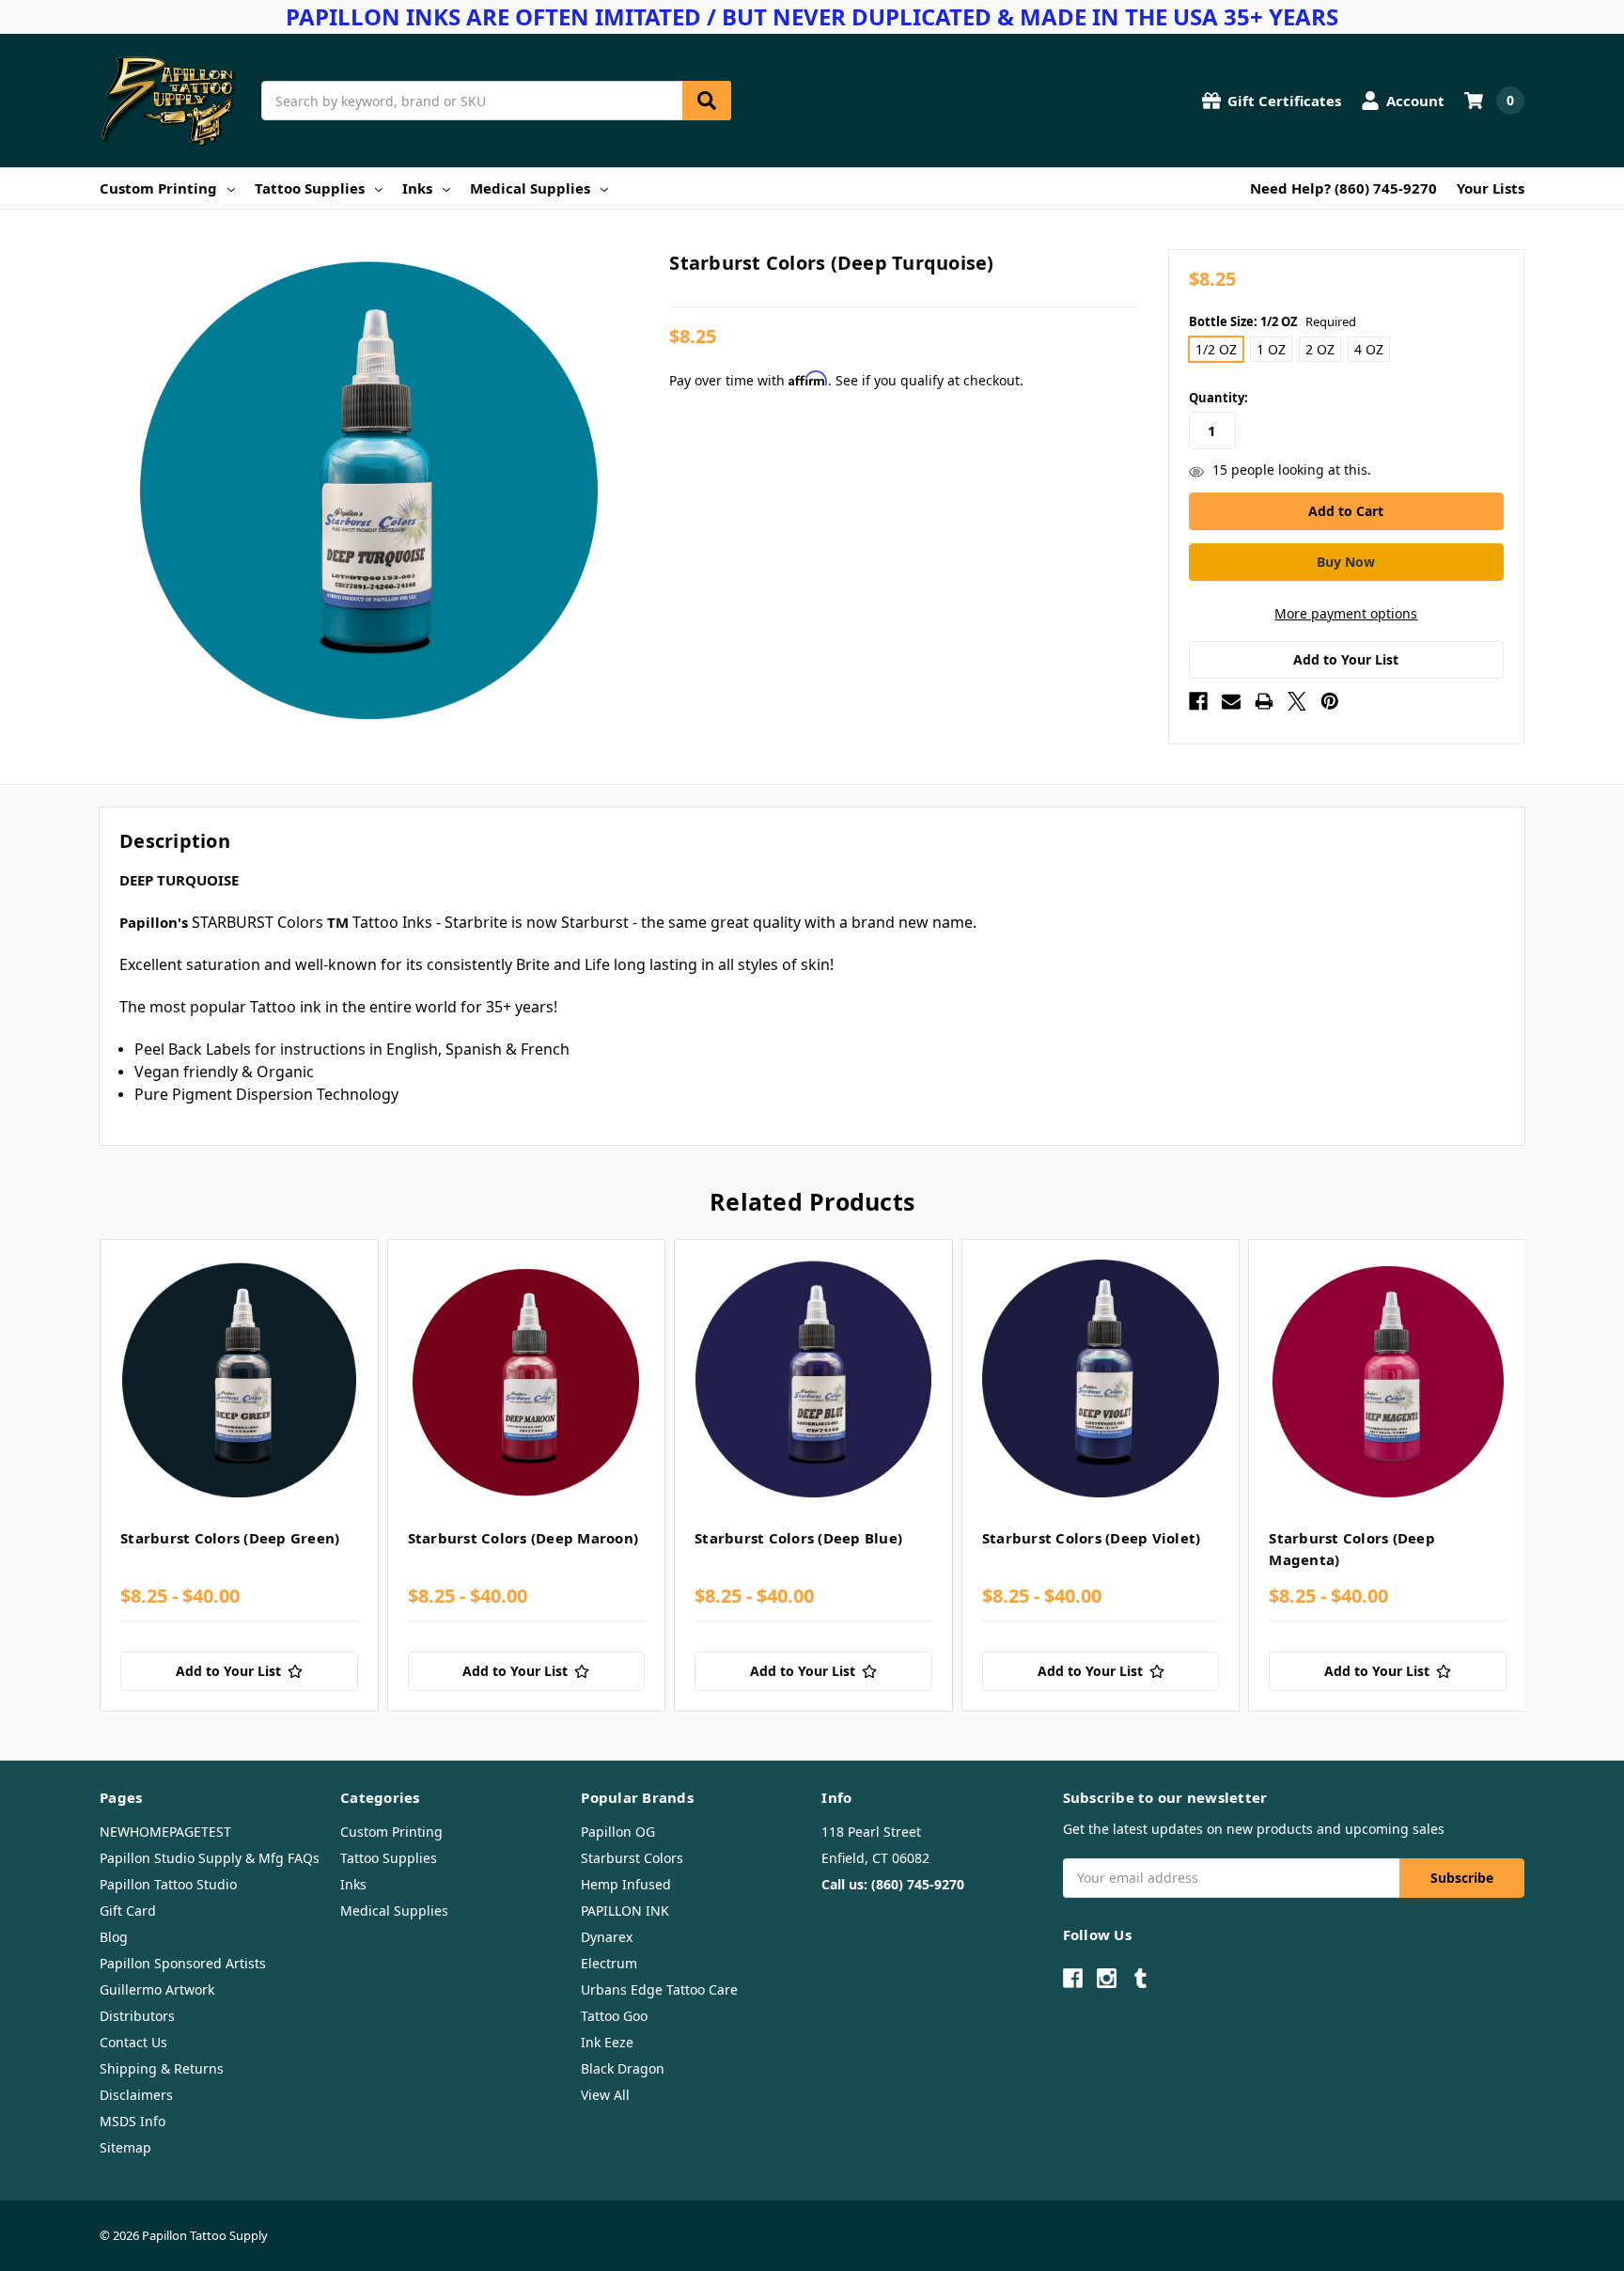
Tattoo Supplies (310, 188)
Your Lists (1491, 188)
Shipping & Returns (162, 2068)
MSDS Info (133, 2121)
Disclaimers (136, 2095)
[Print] (1264, 701)
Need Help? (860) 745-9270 (1343, 188)
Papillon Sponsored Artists (183, 1963)
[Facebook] (1198, 701)
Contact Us (133, 2042)
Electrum (609, 1963)
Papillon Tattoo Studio (168, 1884)
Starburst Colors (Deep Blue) (798, 1538)
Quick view (239, 1378)
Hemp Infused (626, 1884)
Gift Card (128, 1911)
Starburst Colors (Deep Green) (230, 1538)
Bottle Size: (1273, 321)
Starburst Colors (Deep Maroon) (523, 1538)
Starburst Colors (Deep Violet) (1092, 1538)
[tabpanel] (239, 1476)
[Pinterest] (1330, 701)
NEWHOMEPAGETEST (165, 1832)
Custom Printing (158, 188)
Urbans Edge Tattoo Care (659, 1989)
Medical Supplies (530, 188)
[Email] (1231, 701)
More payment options (1346, 613)
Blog (114, 1937)
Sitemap (125, 2147)
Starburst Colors (632, 1858)
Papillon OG (618, 1832)
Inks (417, 188)
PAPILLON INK (625, 1911)
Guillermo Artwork (157, 1989)
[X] (1297, 701)
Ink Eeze (607, 2042)
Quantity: (1218, 398)
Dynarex (607, 1937)
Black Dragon (623, 2068)
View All (605, 2095)
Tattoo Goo (614, 2016)
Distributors (137, 2016)
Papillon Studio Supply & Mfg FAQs (210, 1858)
